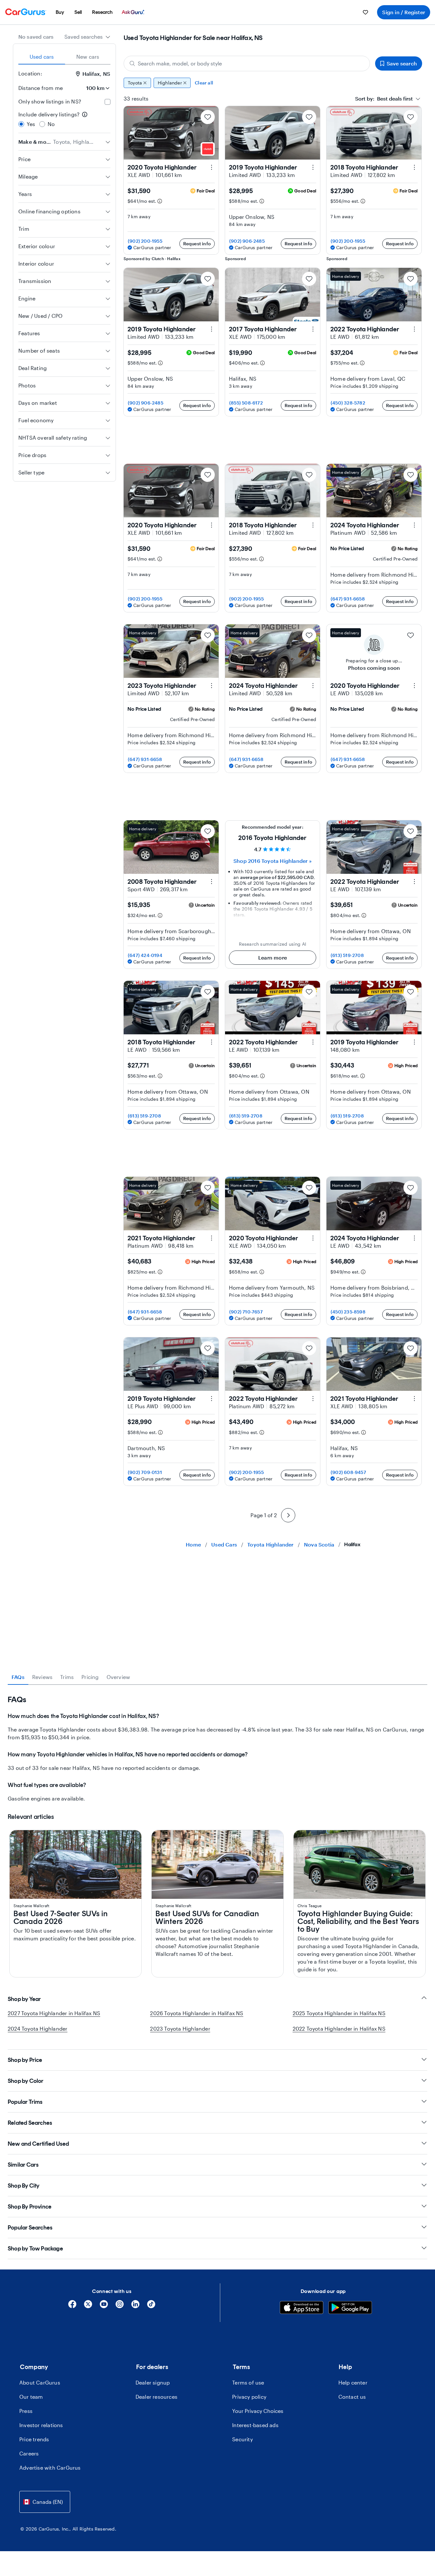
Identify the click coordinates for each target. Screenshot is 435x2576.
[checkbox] (108, 102)
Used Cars (224, 1544)
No (51, 124)
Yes (31, 124)
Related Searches (30, 2123)
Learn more (273, 957)
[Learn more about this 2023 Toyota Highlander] (212, 686)
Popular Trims (25, 2102)
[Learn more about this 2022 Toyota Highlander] (414, 329)
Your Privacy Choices (258, 2411)
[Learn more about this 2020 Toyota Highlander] (212, 167)
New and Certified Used (38, 2144)
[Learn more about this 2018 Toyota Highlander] (414, 167)
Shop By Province (30, 2207)
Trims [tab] (67, 1677)
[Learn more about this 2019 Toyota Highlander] (313, 167)
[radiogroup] (64, 119)
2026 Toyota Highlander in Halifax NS (197, 2013)
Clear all (204, 83)
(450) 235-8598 (348, 1312)
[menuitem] (60, 12)
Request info (197, 244)
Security (242, 2439)
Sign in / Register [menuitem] (404, 12)
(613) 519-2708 (347, 955)
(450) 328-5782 (348, 403)
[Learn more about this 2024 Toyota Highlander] (414, 525)
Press (26, 2411)
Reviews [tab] (42, 1677)
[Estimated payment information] (160, 201)
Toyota (135, 83)
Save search (402, 63)
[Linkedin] (135, 2306)
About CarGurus (40, 2382)
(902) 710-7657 (246, 1312)
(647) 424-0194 (145, 955)
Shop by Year (24, 1999)
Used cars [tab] (42, 57)
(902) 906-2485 (247, 241)
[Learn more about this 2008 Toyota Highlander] (212, 882)
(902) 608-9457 (348, 1472)
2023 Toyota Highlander (180, 2029)
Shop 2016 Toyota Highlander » (273, 861)
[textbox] (384, 99)
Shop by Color (26, 2081)
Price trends (34, 2439)
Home (193, 1544)
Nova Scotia (319, 1544)
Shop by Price (25, 2060)
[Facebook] (72, 2306)
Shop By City (24, 2186)
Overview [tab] (118, 1677)
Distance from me (41, 88)
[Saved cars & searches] (365, 12)
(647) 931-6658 (348, 599)
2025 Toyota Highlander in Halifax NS (339, 2013)
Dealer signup (153, 2382)
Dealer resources (156, 2397)
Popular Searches (30, 2228)
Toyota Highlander (270, 1544)
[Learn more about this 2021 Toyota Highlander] (212, 1238)
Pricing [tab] (90, 1677)
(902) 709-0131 (145, 1472)
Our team (31, 2397)
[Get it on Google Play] (350, 2308)
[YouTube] (104, 2306)
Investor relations (41, 2425)
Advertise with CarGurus (50, 2468)
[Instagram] (120, 2306)
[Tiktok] (151, 2306)
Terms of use (248, 2382)
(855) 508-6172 (246, 403)
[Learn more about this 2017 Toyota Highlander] (313, 329)
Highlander (170, 83)
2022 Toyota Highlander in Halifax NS (339, 2029)
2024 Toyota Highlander (38, 2029)
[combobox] (87, 37)
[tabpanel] (217, 1749)
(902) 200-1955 (145, 241)
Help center (353, 2382)
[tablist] (64, 57)
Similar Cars (23, 2165)
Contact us (352, 2397)
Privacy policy (249, 2397)
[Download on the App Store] (302, 2308)
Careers (29, 2453)
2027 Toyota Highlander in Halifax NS (54, 2013)
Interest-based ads (255, 2425)
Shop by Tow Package (35, 2249)
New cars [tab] (88, 57)
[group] (273, 83)
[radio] (21, 124)
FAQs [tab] (18, 1677)
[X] (88, 2306)
